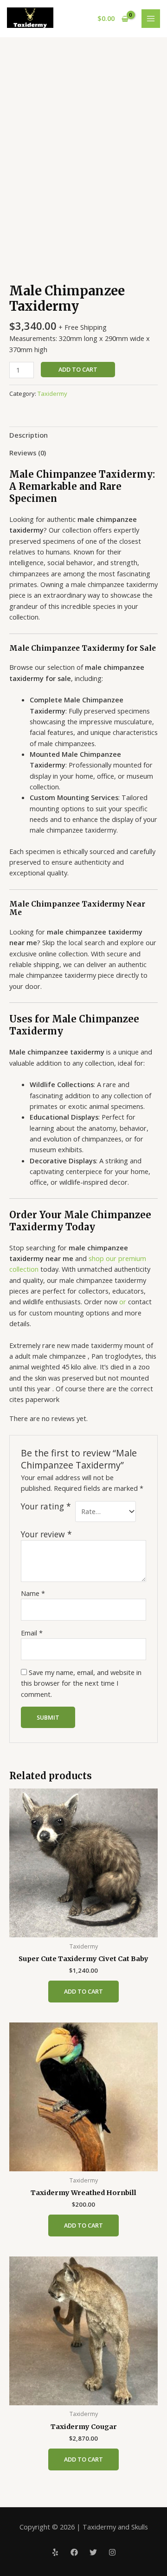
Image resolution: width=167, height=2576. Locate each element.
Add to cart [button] (83, 1991)
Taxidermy (52, 394)
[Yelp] (55, 2552)
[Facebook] (74, 2552)
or (123, 1301)
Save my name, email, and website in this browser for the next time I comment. (81, 1683)
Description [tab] (29, 435)
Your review (46, 1534)
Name (33, 1593)
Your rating (46, 1506)
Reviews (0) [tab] (28, 453)
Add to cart (78, 369)
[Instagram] (112, 2552)
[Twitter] (93, 2552)
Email (32, 1633)
